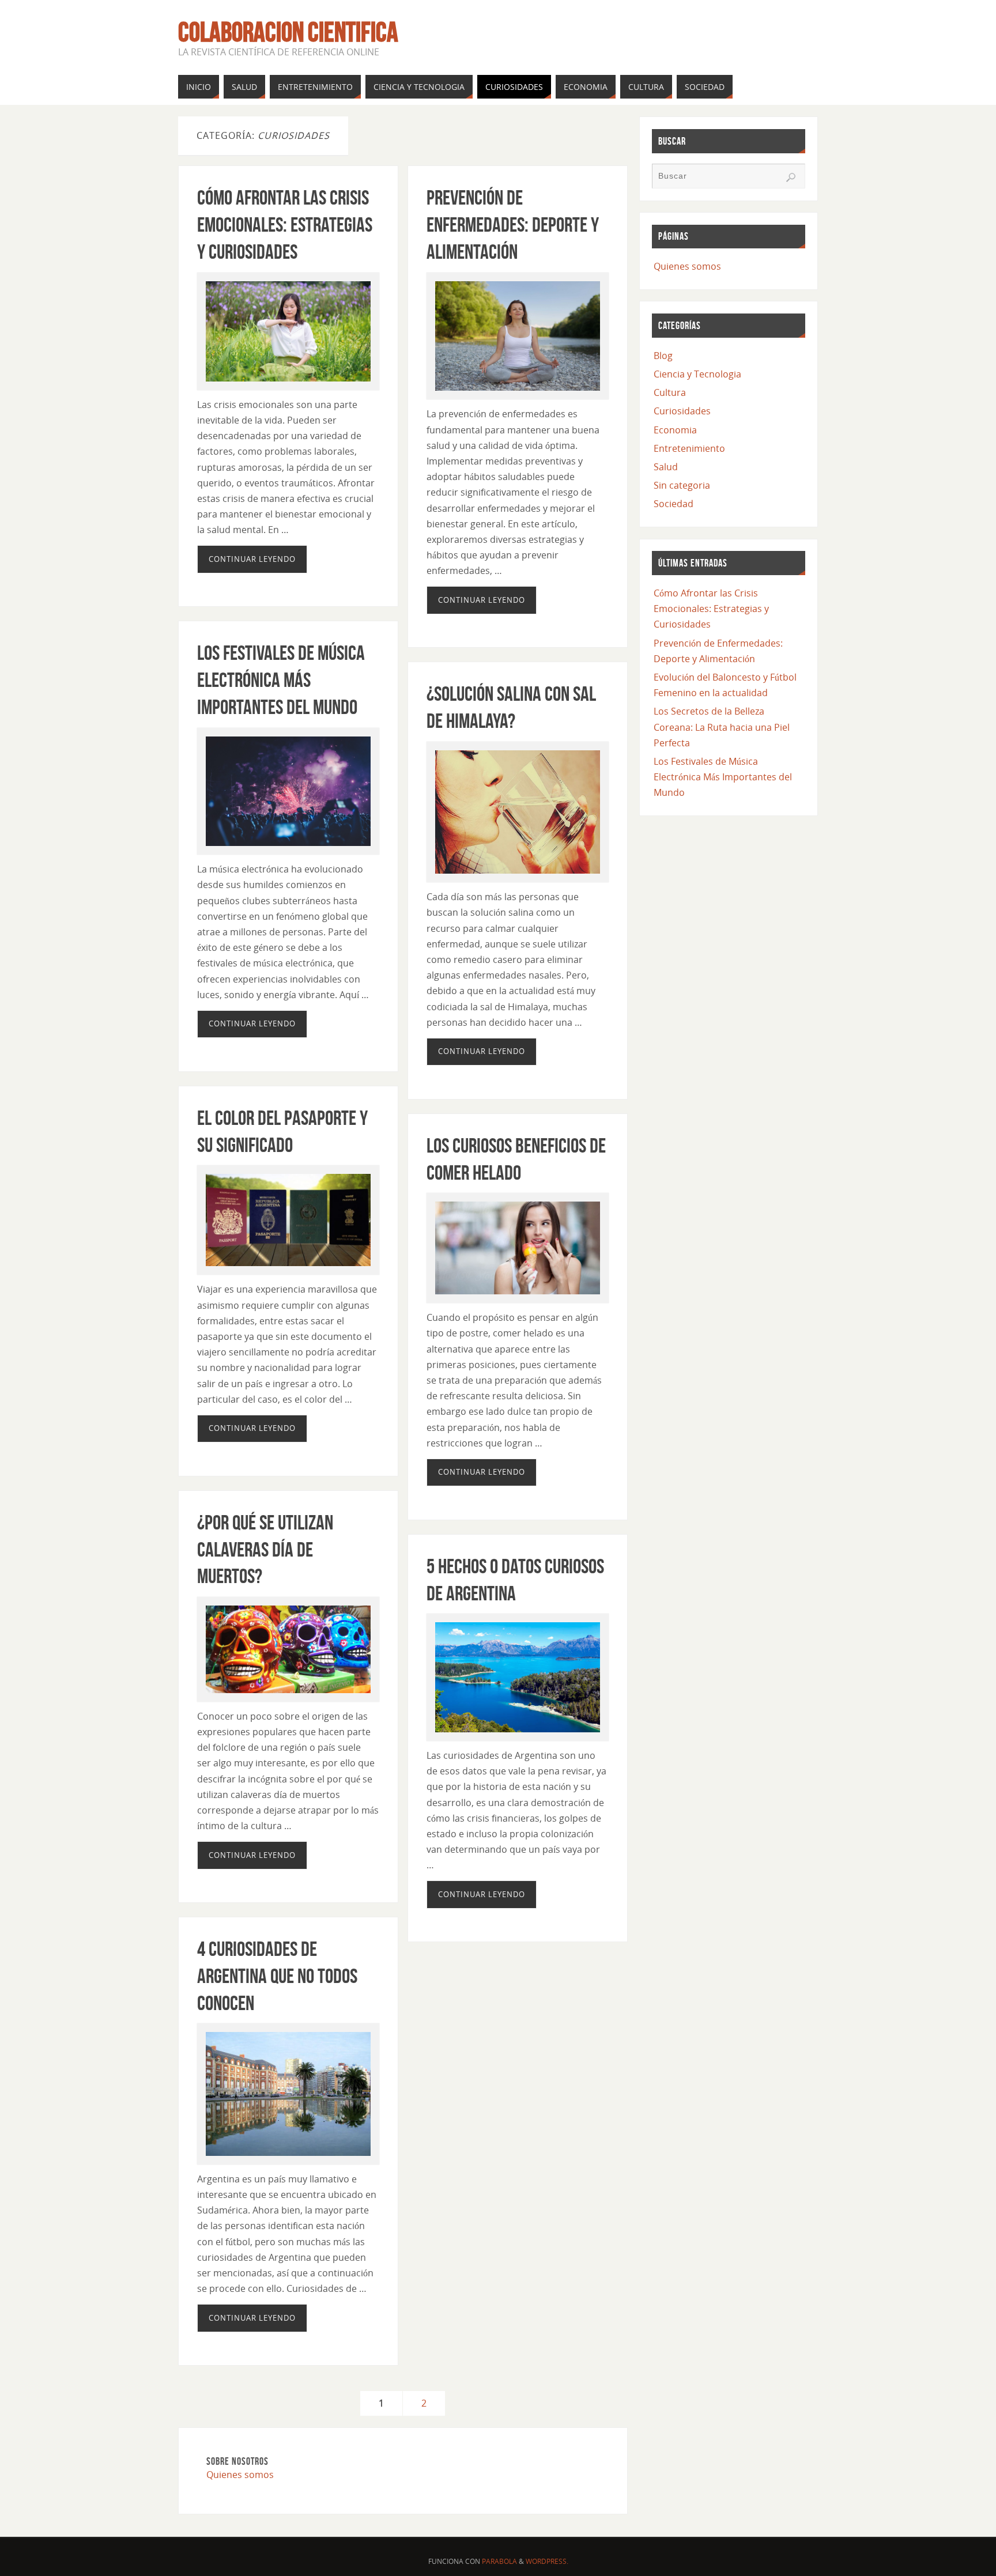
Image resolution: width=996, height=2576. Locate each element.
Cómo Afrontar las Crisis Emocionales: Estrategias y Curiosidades (285, 224)
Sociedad (674, 504)
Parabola (499, 2561)
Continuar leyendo (252, 559)
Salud (666, 467)
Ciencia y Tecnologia (697, 374)
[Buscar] (791, 177)
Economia (675, 430)
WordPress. (547, 2561)
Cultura (670, 392)
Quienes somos (240, 2475)
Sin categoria (682, 485)
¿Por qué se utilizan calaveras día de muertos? (265, 1549)
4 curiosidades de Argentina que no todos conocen (277, 1976)
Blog (663, 356)
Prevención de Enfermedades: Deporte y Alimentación (513, 224)
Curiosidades (682, 411)
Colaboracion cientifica (288, 32)
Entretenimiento (689, 448)
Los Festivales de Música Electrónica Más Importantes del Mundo (281, 680)
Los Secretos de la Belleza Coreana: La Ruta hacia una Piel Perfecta (722, 727)
